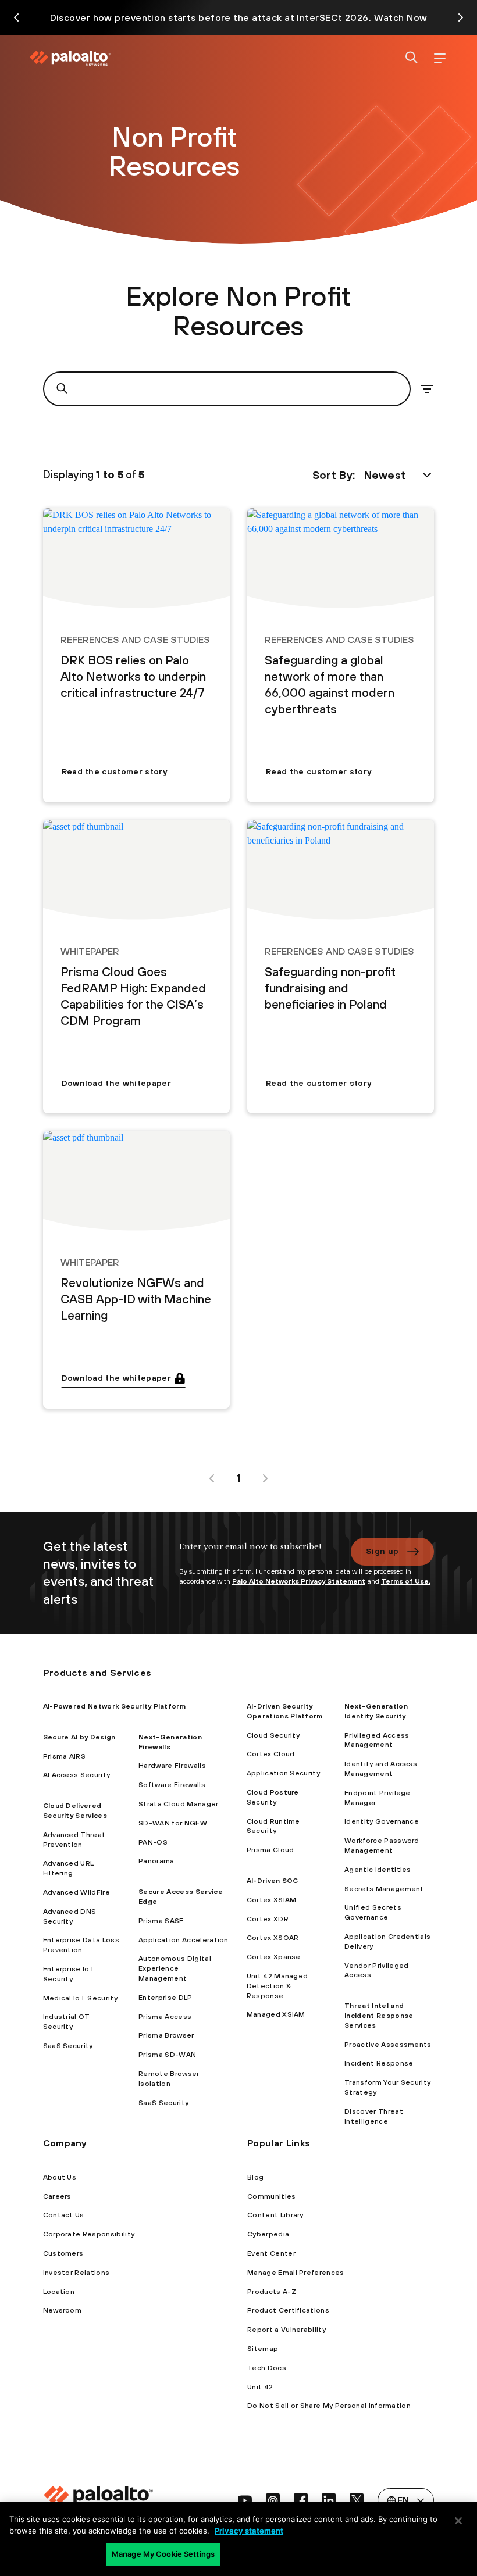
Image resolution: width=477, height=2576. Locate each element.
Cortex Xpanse (274, 1957)
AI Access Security (77, 1775)
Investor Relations (76, 2273)
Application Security (283, 1773)
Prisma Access (165, 2017)
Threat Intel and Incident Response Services (379, 2016)
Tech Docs (267, 2368)
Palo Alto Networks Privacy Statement (299, 1581)
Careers (57, 2196)
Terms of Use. (406, 1581)
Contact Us (64, 2215)
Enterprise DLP (165, 1998)
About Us (60, 2177)
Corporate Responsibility (89, 2234)
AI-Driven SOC (273, 1881)
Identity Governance (382, 1821)
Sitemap (263, 2349)
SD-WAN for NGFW (173, 1823)
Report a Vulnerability (286, 2330)
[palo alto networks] (70, 58)
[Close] (458, 2521)
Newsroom (63, 2310)
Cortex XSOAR (273, 1938)
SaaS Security (68, 2046)
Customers (63, 2253)
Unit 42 (260, 2387)
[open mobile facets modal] (427, 389)
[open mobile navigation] (440, 58)
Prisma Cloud (270, 1850)
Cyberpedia (268, 2234)
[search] (412, 58)
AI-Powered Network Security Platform (115, 1706)
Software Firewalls (172, 1785)
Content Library (275, 2215)
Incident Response (379, 2063)
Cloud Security (273, 1735)
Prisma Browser (166, 2035)
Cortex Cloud (271, 1754)
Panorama (156, 1861)
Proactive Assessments (388, 2045)
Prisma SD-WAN (167, 2055)
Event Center (271, 2253)
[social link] (245, 2500)
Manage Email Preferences (296, 2273)
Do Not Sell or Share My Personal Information (329, 2406)
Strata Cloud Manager (178, 1804)
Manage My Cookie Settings (163, 2554)
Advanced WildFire (76, 1892)
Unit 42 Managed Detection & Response (277, 1986)
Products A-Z (272, 2292)
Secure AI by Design (79, 1737)
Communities (272, 2196)
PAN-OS (153, 1842)
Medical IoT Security (80, 1998)
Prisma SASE (161, 1921)
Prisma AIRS (65, 1756)
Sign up (382, 1551)
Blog (255, 2177)
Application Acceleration (184, 1940)
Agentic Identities (378, 1870)
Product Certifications (288, 2310)
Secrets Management (384, 1889)
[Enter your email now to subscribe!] (258, 1552)
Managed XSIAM (276, 2014)
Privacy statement (249, 2531)
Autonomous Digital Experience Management (175, 1968)
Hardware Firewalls (172, 1766)
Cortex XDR (268, 1919)
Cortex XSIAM (272, 1900)
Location (59, 2292)
